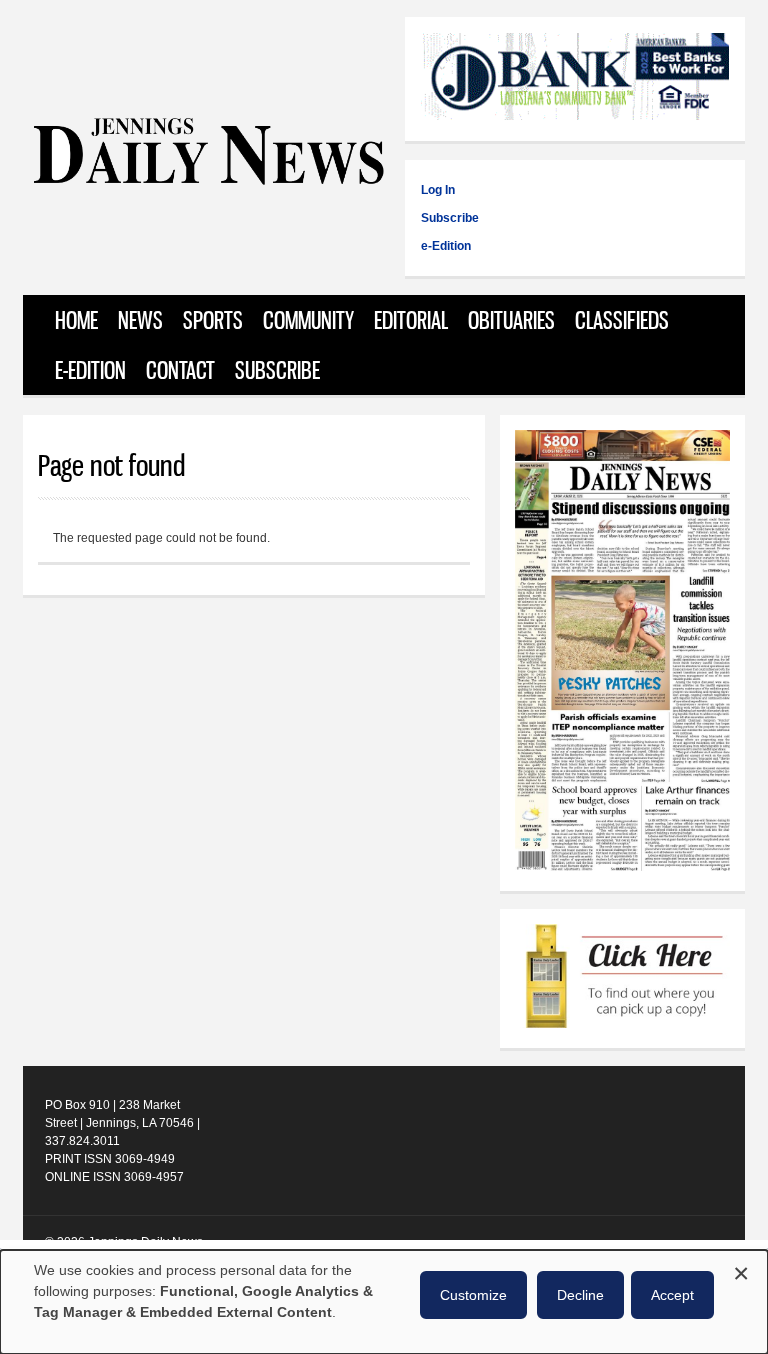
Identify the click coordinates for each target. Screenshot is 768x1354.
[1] (622, 978)
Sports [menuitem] (213, 320)
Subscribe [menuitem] (277, 370)
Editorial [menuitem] (411, 320)
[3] (575, 79)
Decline (580, 1295)
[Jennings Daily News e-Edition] (622, 867)
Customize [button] (473, 1295)
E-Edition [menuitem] (90, 370)
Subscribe (450, 218)
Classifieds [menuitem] (622, 320)
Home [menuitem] (76, 320)
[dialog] (384, 1302)
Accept (672, 1295)
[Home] (208, 179)
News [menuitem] (140, 320)
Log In (438, 190)
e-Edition (446, 246)
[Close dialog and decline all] (741, 1270)
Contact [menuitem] (180, 370)
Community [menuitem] (308, 320)
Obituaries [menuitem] (511, 320)
